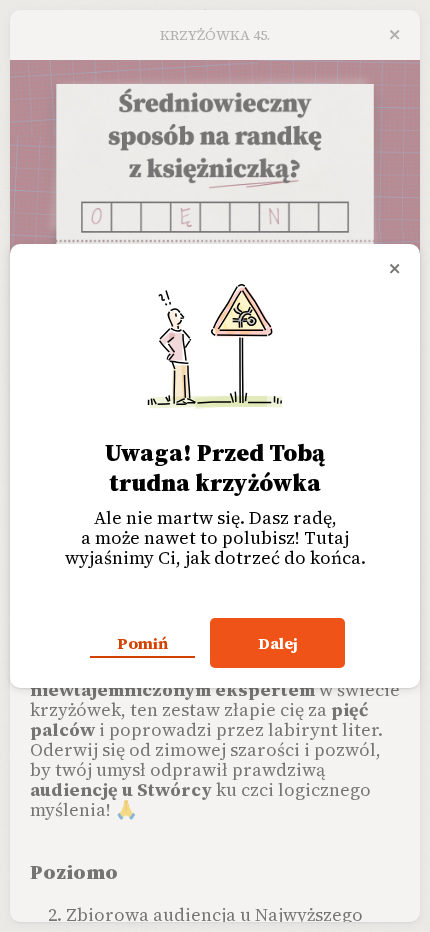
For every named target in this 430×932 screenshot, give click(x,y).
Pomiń (142, 643)
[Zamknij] (395, 269)
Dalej (278, 643)
